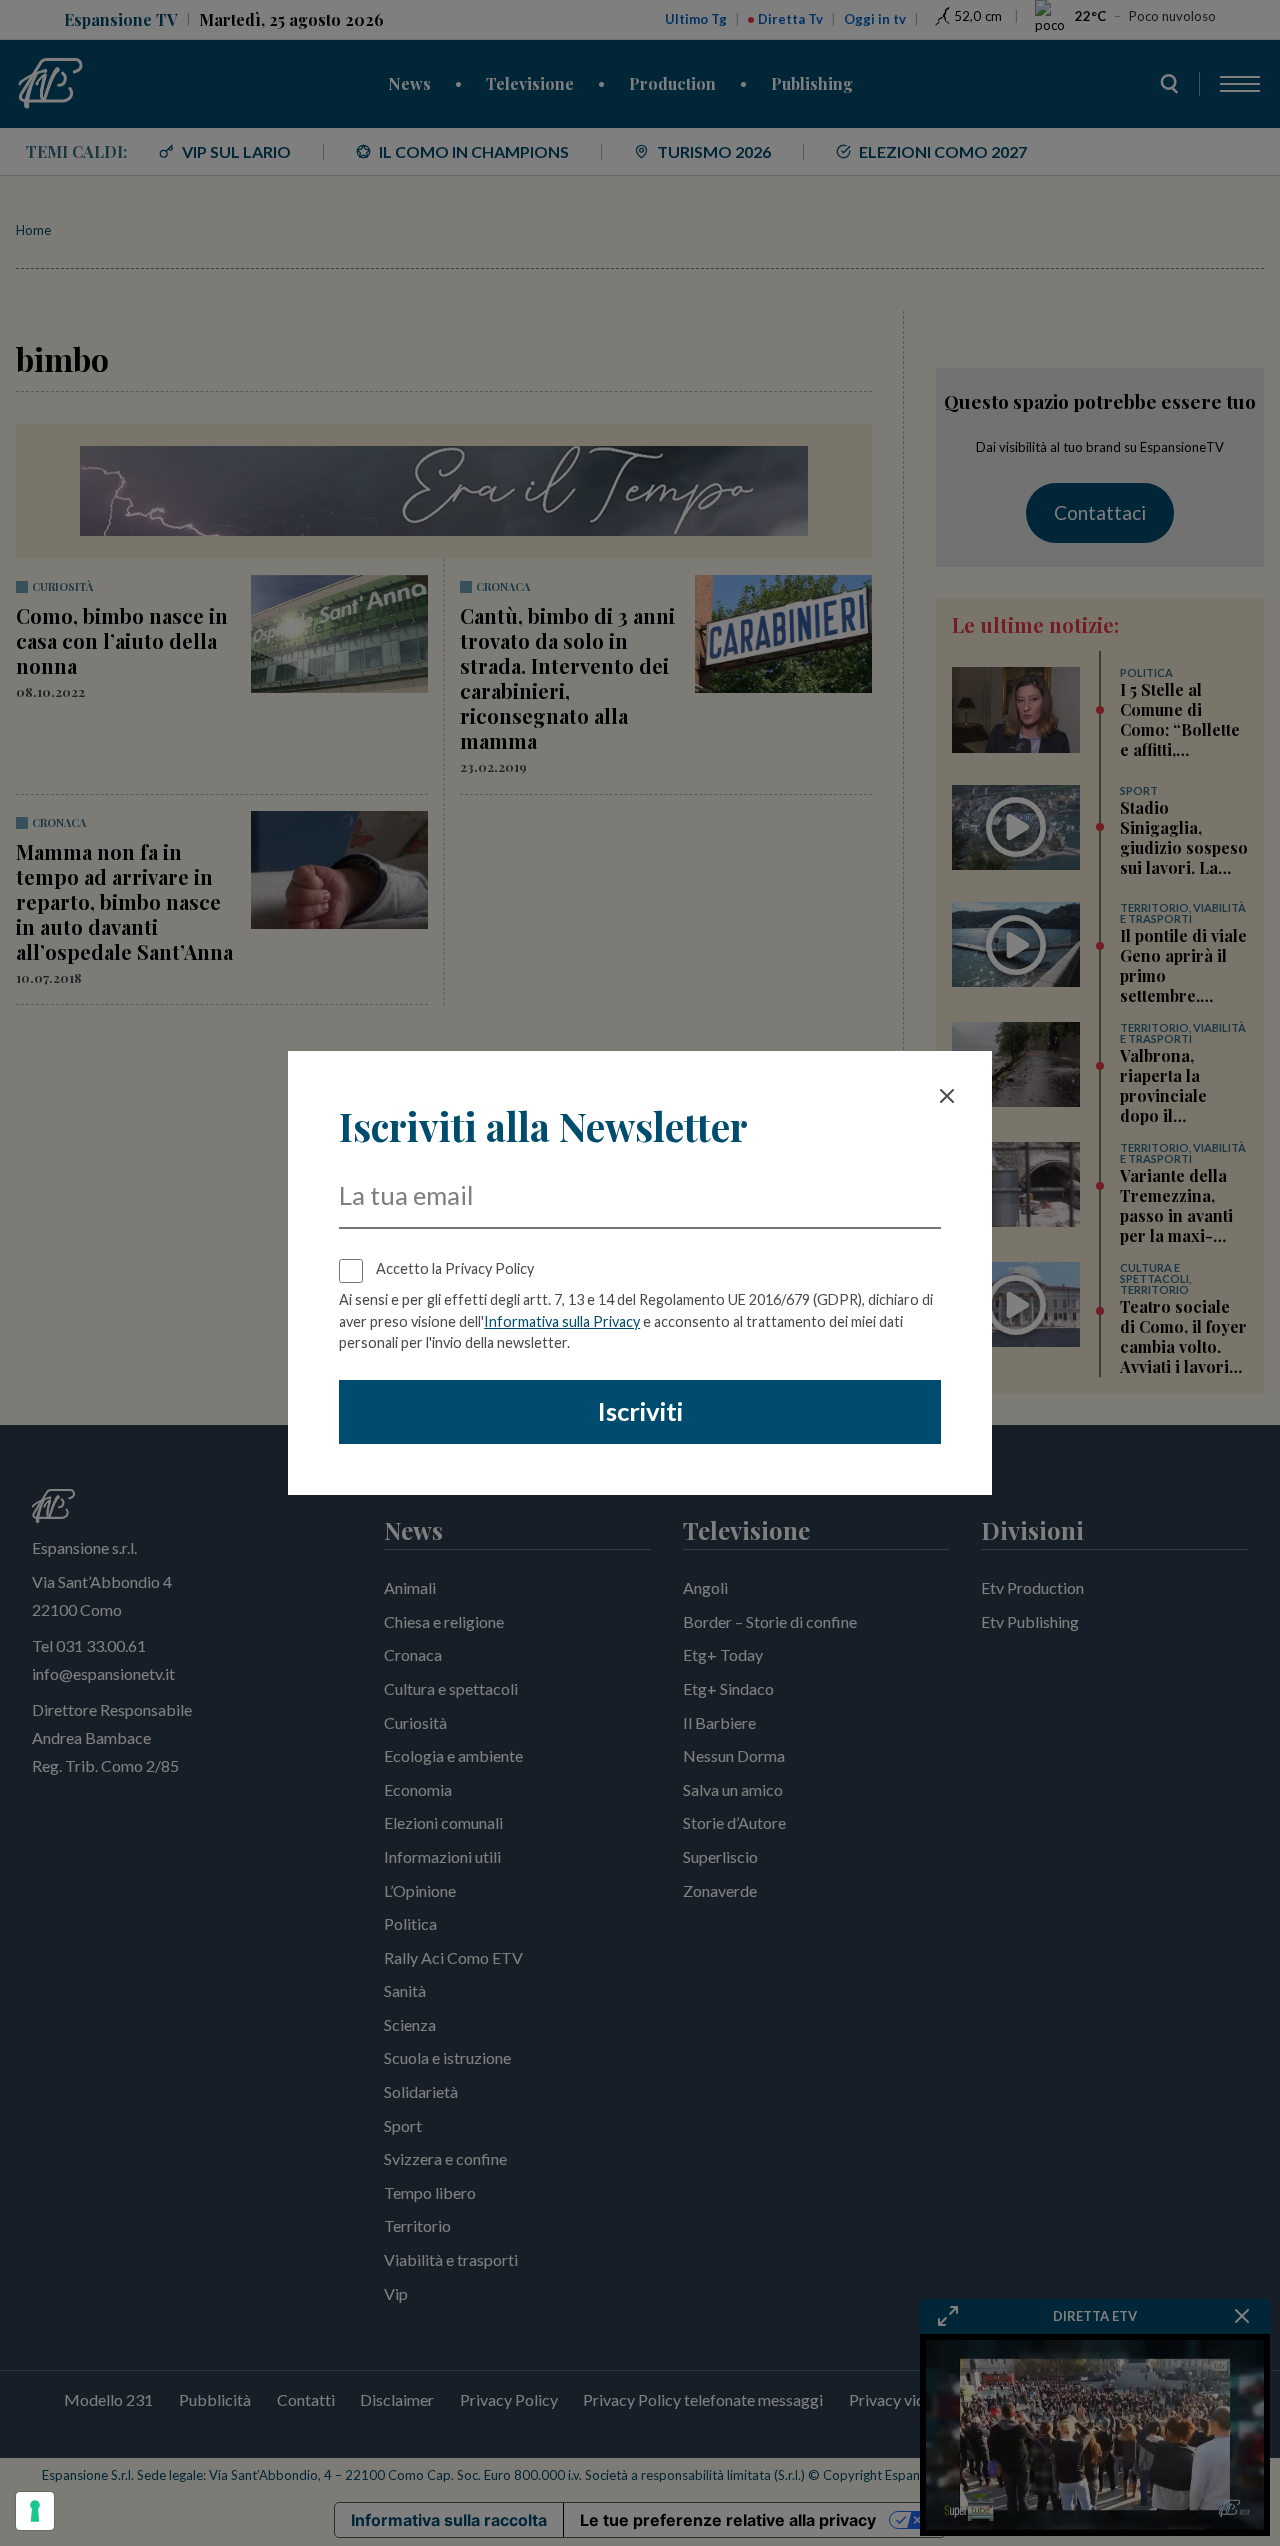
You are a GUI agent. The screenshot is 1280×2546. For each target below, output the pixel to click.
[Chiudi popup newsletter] (947, 1096)
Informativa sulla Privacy (562, 1321)
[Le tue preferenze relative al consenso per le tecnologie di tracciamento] (35, 2511)
